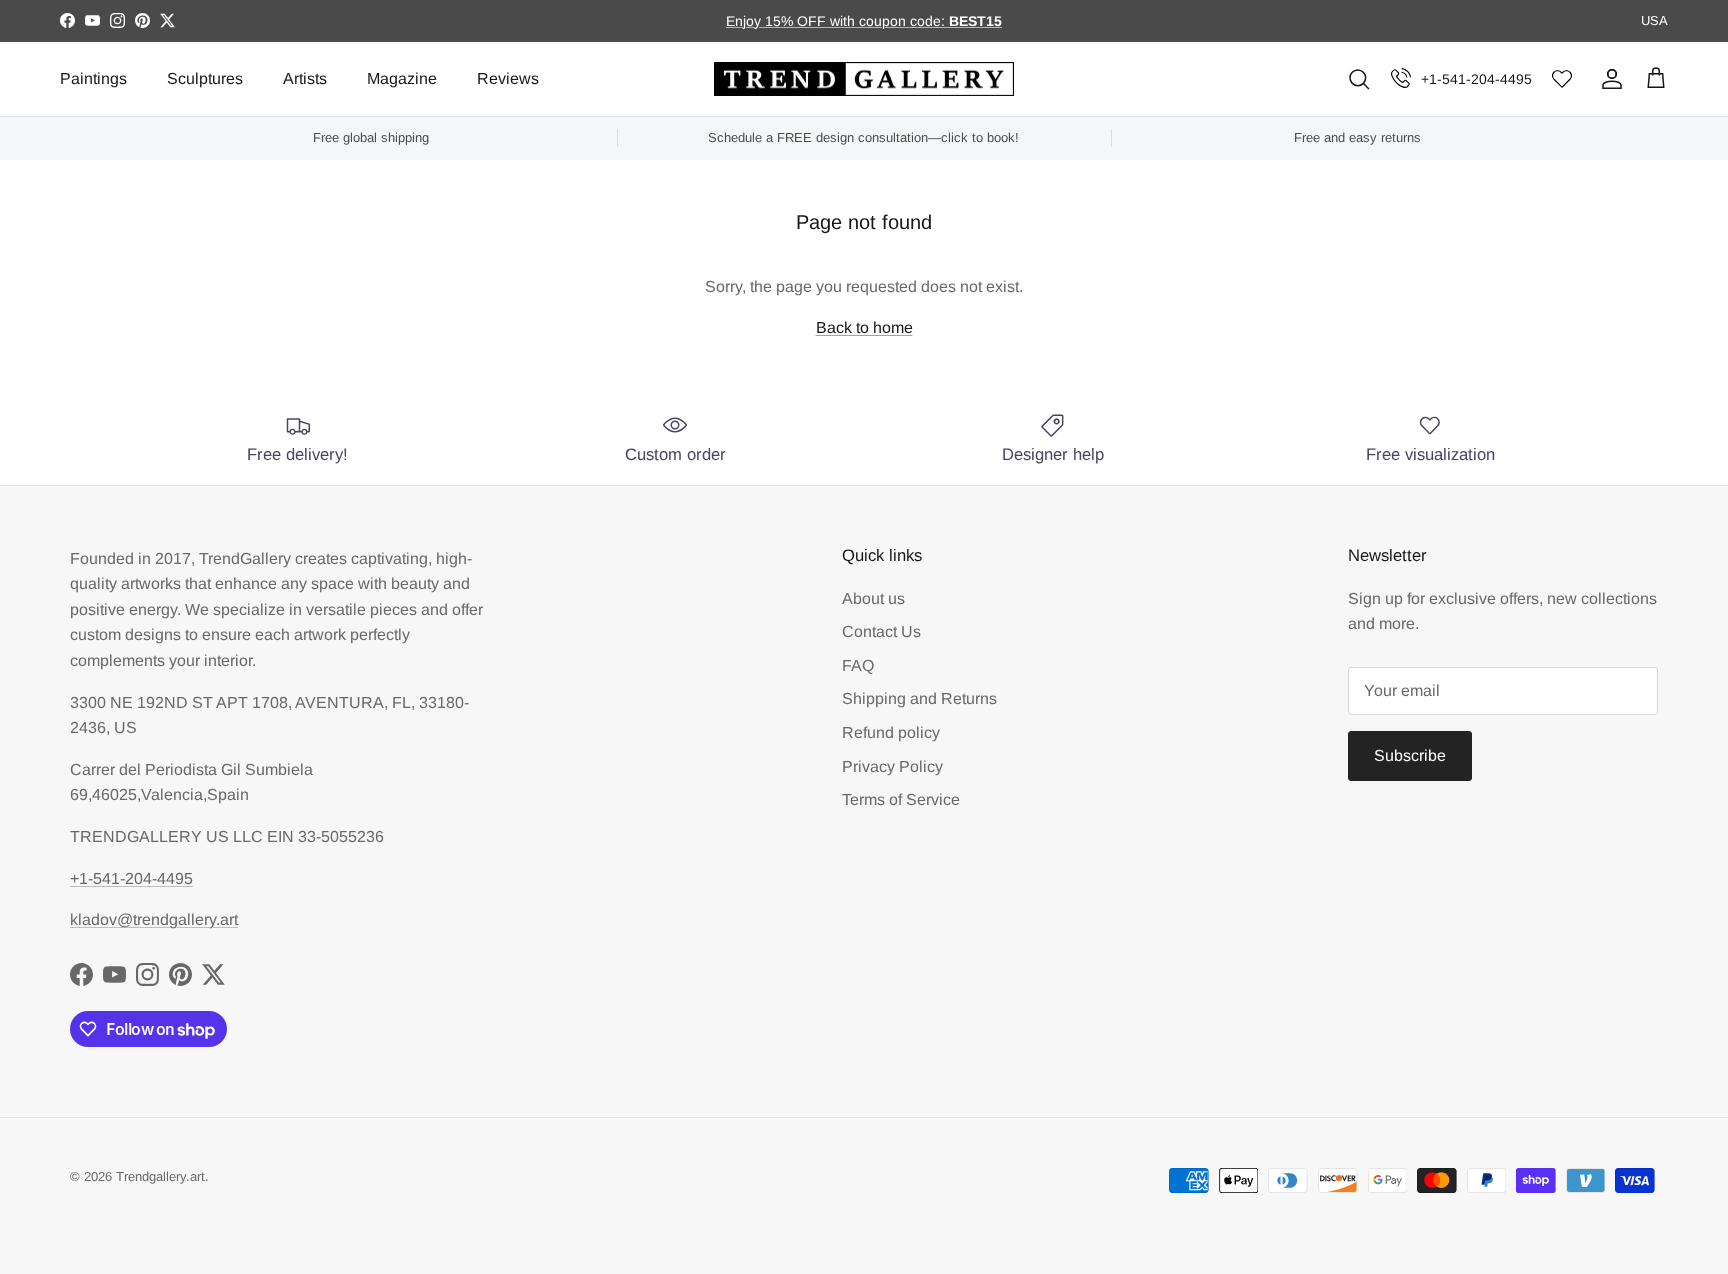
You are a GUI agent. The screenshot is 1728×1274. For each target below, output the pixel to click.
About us (873, 598)
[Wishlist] (1562, 79)
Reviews (508, 78)
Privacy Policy (892, 766)
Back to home (864, 327)
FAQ (858, 665)
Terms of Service (901, 799)
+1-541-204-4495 (1476, 79)
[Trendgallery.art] (864, 79)
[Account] (1608, 79)
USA (1654, 20)
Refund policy (891, 732)
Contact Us (881, 631)
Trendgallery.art (160, 1176)
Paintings (93, 78)
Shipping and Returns (919, 698)
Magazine (402, 78)
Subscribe (1410, 755)
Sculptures (205, 78)
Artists (305, 78)
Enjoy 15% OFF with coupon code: (837, 21)
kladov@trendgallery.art (154, 919)
